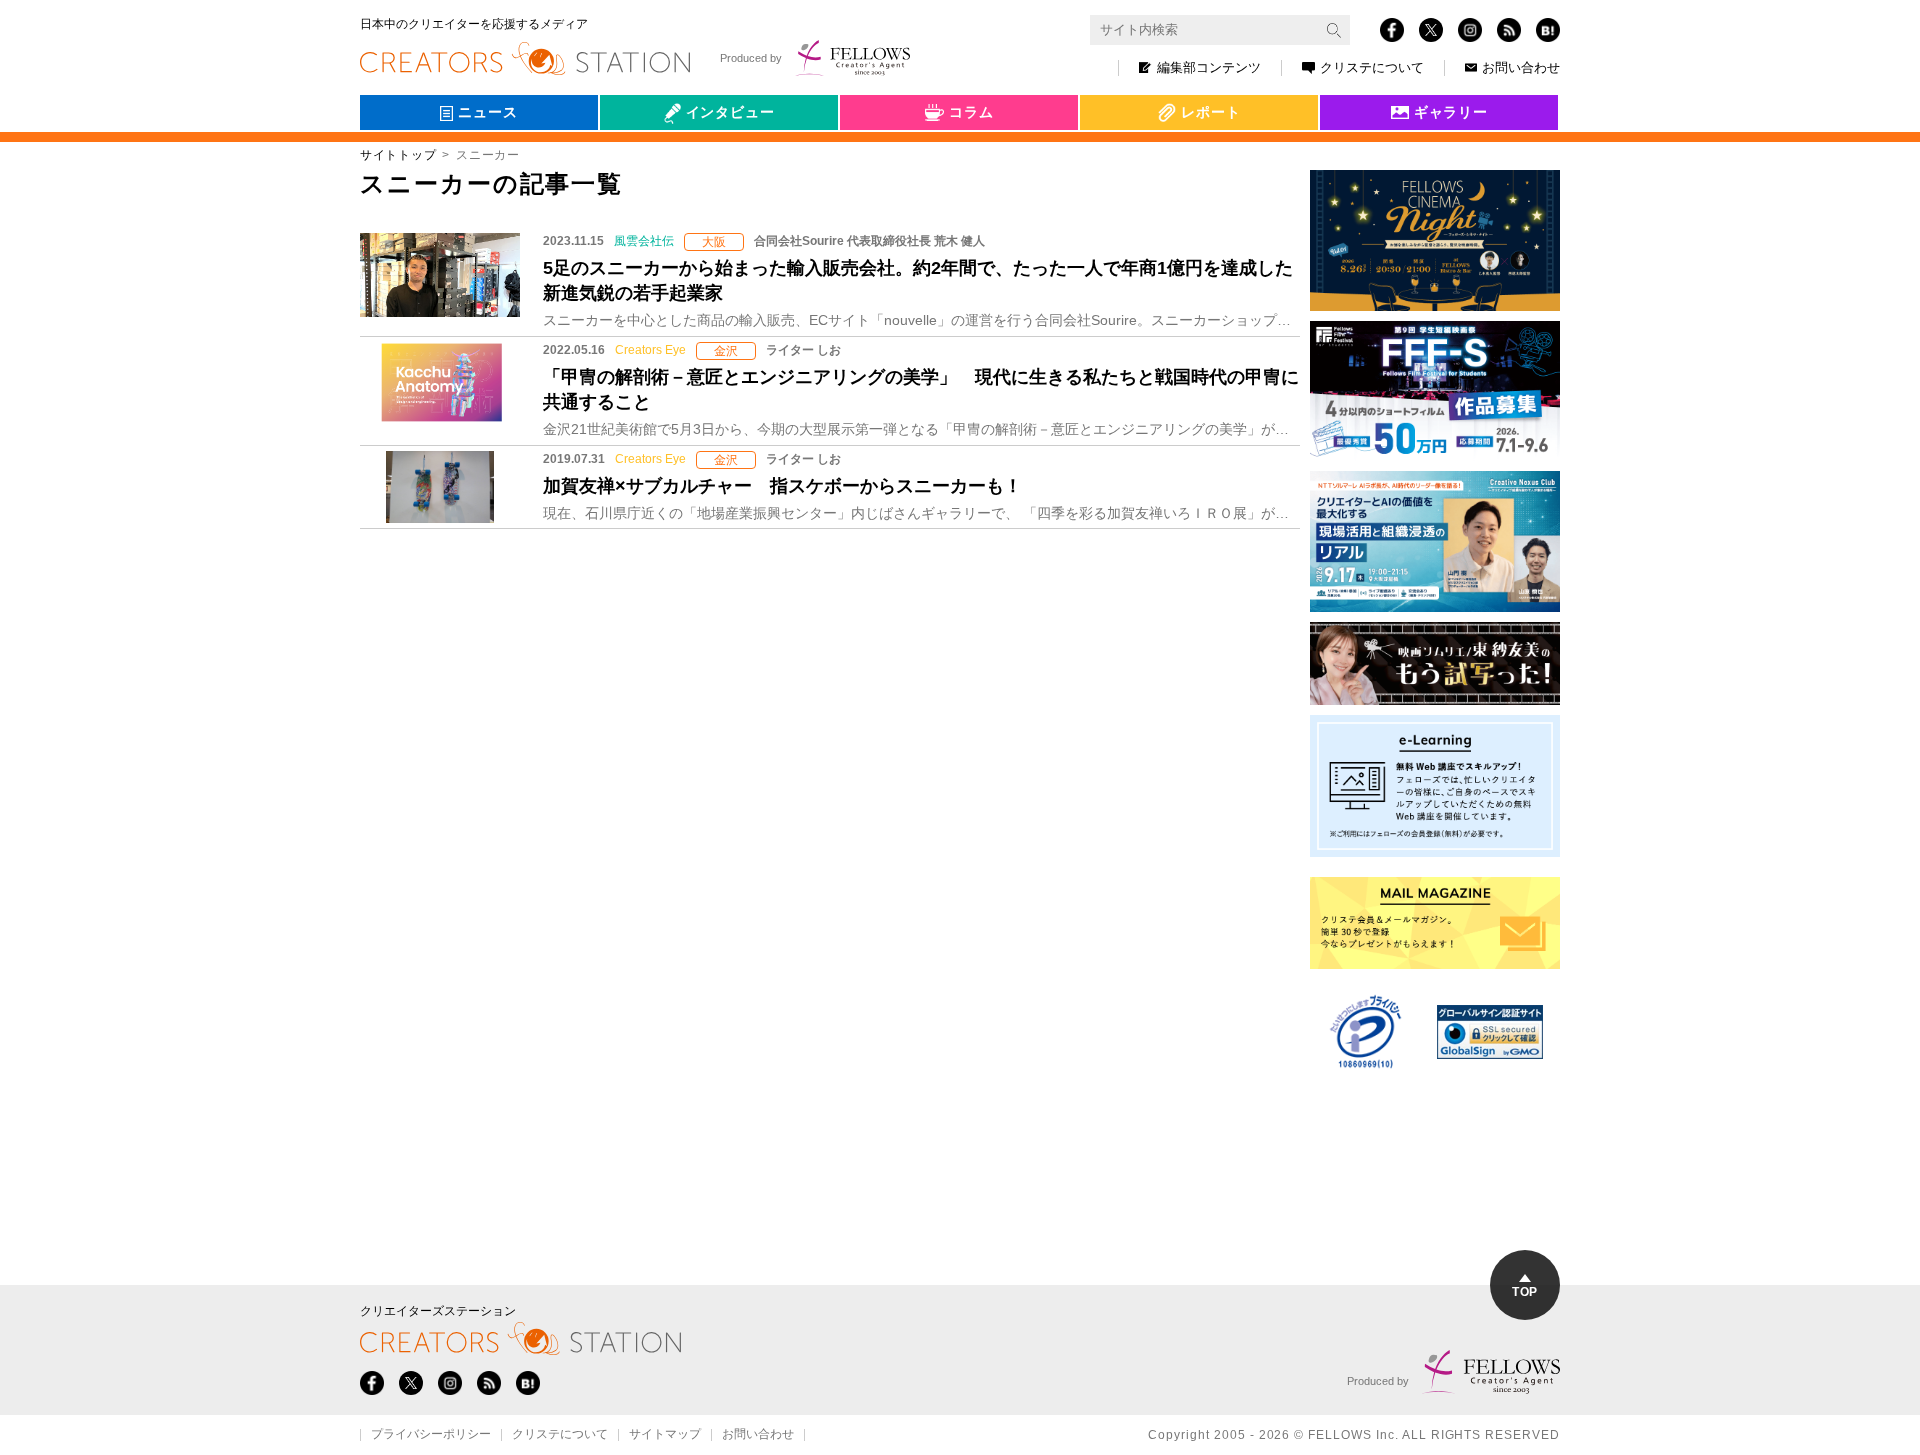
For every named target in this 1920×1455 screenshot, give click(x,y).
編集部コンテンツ (1209, 67)
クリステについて (1372, 67)
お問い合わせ (1521, 67)
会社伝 (639, 158)
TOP (1524, 1292)
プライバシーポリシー (431, 1435)
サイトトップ (398, 155)
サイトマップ (665, 1435)
